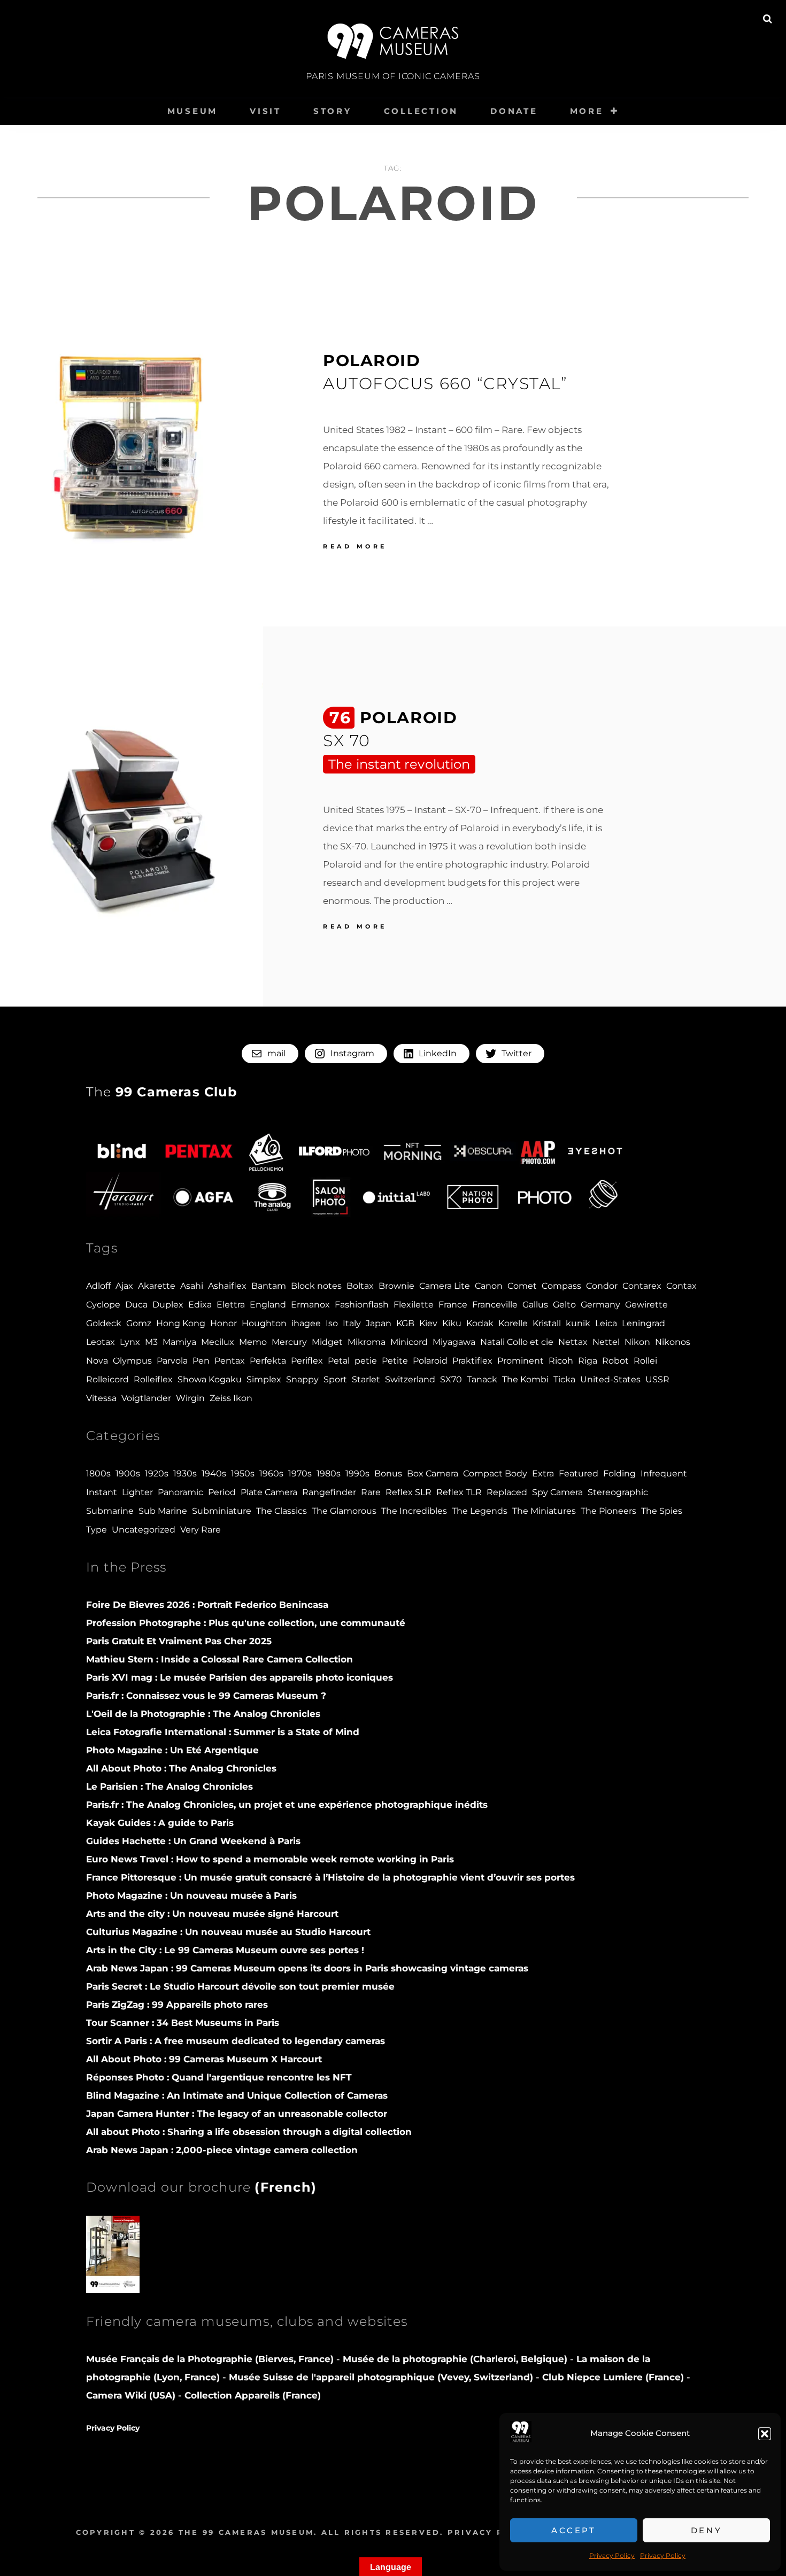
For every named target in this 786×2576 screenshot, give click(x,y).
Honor (224, 1323)
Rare (371, 1492)
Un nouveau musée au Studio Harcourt (228, 1932)
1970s (300, 1473)
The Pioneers (608, 1511)
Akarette (157, 1286)
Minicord (409, 1342)
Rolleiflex (153, 1379)
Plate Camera (269, 1492)
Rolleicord (107, 1379)
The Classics (282, 1511)
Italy (352, 1323)
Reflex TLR (459, 1492)
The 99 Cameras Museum (246, 2532)
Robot (615, 1361)
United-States (610, 1379)
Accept (574, 2530)
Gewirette (646, 1305)
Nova (97, 1361)
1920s (157, 1473)
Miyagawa (454, 1342)
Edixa (200, 1305)
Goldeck (104, 1323)
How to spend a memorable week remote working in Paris (270, 1859)
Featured (579, 1473)
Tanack (482, 1379)
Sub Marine (163, 1511)
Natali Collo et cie (517, 1342)
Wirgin (190, 1398)
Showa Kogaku (210, 1379)
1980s (329, 1473)
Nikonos (673, 1342)
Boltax (360, 1286)
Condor (602, 1286)
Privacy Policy (612, 2555)
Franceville (495, 1305)
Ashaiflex (227, 1286)
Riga (588, 1361)
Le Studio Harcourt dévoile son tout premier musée (240, 1986)
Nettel (606, 1342)
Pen (201, 1361)
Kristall (547, 1323)
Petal (339, 1361)
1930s (185, 1473)
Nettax (573, 1342)
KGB (405, 1323)
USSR (657, 1379)
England (268, 1305)
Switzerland (410, 1379)
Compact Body (495, 1473)
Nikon (637, 1342)
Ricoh (561, 1361)
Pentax (230, 1361)
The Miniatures (544, 1511)
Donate (514, 111)
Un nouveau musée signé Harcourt (212, 1914)
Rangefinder (329, 1492)
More (587, 111)
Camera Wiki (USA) (131, 2395)
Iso (332, 1323)
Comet (522, 1286)
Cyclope (103, 1305)
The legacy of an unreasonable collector (237, 2114)
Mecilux (218, 1342)
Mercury (289, 1342)
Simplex (264, 1379)
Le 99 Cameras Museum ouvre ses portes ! (225, 1950)
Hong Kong (181, 1323)
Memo (253, 1342)
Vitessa (101, 1398)
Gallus (535, 1305)
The (162, 1092)
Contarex (642, 1286)
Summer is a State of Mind (223, 1732)
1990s (357, 1473)
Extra (543, 1473)
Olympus (132, 1361)
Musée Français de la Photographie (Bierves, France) (211, 2359)
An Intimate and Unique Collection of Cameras (237, 2095)
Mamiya (179, 1342)
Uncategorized (144, 1530)
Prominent (521, 1361)
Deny (707, 2530)
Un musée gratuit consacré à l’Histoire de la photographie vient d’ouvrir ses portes (330, 1877)
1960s (271, 1473)
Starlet (366, 1379)
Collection (421, 111)
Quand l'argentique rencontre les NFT (219, 2077)
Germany (600, 1305)
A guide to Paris (160, 1823)
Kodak (480, 1323)
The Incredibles (414, 1511)
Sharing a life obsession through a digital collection (249, 2132)
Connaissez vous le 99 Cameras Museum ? (206, 1696)
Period (222, 1492)
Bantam (269, 1286)
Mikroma (367, 1342)
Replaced (507, 1492)
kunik (578, 1323)
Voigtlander (146, 1398)
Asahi (192, 1286)
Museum (193, 111)
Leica (606, 1323)
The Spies (662, 1511)
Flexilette (414, 1305)
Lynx (130, 1342)
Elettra (231, 1305)
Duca (136, 1305)
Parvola (172, 1361)
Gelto (564, 1305)
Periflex (307, 1361)
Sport (335, 1379)
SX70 (451, 1379)
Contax (681, 1286)
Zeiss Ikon (231, 1398)
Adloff (98, 1286)
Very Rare (201, 1530)
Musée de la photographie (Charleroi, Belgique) (456, 2359)
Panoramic (180, 1492)
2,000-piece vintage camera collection (222, 2150)
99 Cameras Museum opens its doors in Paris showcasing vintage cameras (307, 1968)
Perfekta (268, 1361)
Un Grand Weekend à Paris (193, 1841)
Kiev (428, 1323)
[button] (765, 2434)
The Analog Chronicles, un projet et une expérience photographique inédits (287, 1805)
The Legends (480, 1511)
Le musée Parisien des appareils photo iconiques (240, 1677)
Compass (561, 1286)
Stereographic (618, 1492)
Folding (619, 1473)
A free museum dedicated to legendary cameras (236, 2041)
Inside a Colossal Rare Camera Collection (219, 1659)
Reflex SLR (409, 1492)
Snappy (302, 1379)
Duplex (168, 1305)
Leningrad (644, 1323)
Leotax (101, 1342)
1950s (243, 1473)
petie (366, 1361)
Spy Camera (557, 1492)
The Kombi (525, 1379)
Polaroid (430, 1361)
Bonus (388, 1473)
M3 (151, 1342)
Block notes (316, 1286)
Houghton (264, 1323)
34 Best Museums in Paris (183, 2023)
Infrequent (664, 1473)
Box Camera (433, 1473)
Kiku (452, 1323)
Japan (379, 1323)
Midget (327, 1342)
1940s (214, 1473)
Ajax (124, 1286)
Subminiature (222, 1511)
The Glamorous (344, 1511)
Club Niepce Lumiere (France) (613, 2377)
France (453, 1305)
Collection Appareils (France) (253, 2395)
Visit (265, 111)
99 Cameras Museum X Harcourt (204, 2059)
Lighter (137, 1492)
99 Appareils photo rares (177, 2005)
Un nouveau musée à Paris (191, 1896)
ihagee (306, 1323)
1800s (98, 1473)
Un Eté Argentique (172, 1750)
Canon (489, 1286)
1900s (128, 1473)
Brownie (396, 1286)
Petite (395, 1361)
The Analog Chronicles (203, 1714)
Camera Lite (445, 1286)
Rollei (645, 1361)
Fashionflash (362, 1305)
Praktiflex (472, 1361)
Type (97, 1530)
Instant (102, 1492)
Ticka (564, 1379)
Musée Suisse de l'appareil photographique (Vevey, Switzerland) (381, 2377)
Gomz (139, 1323)
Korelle (513, 1323)
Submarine (110, 1511)
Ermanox (310, 1305)
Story (333, 111)
